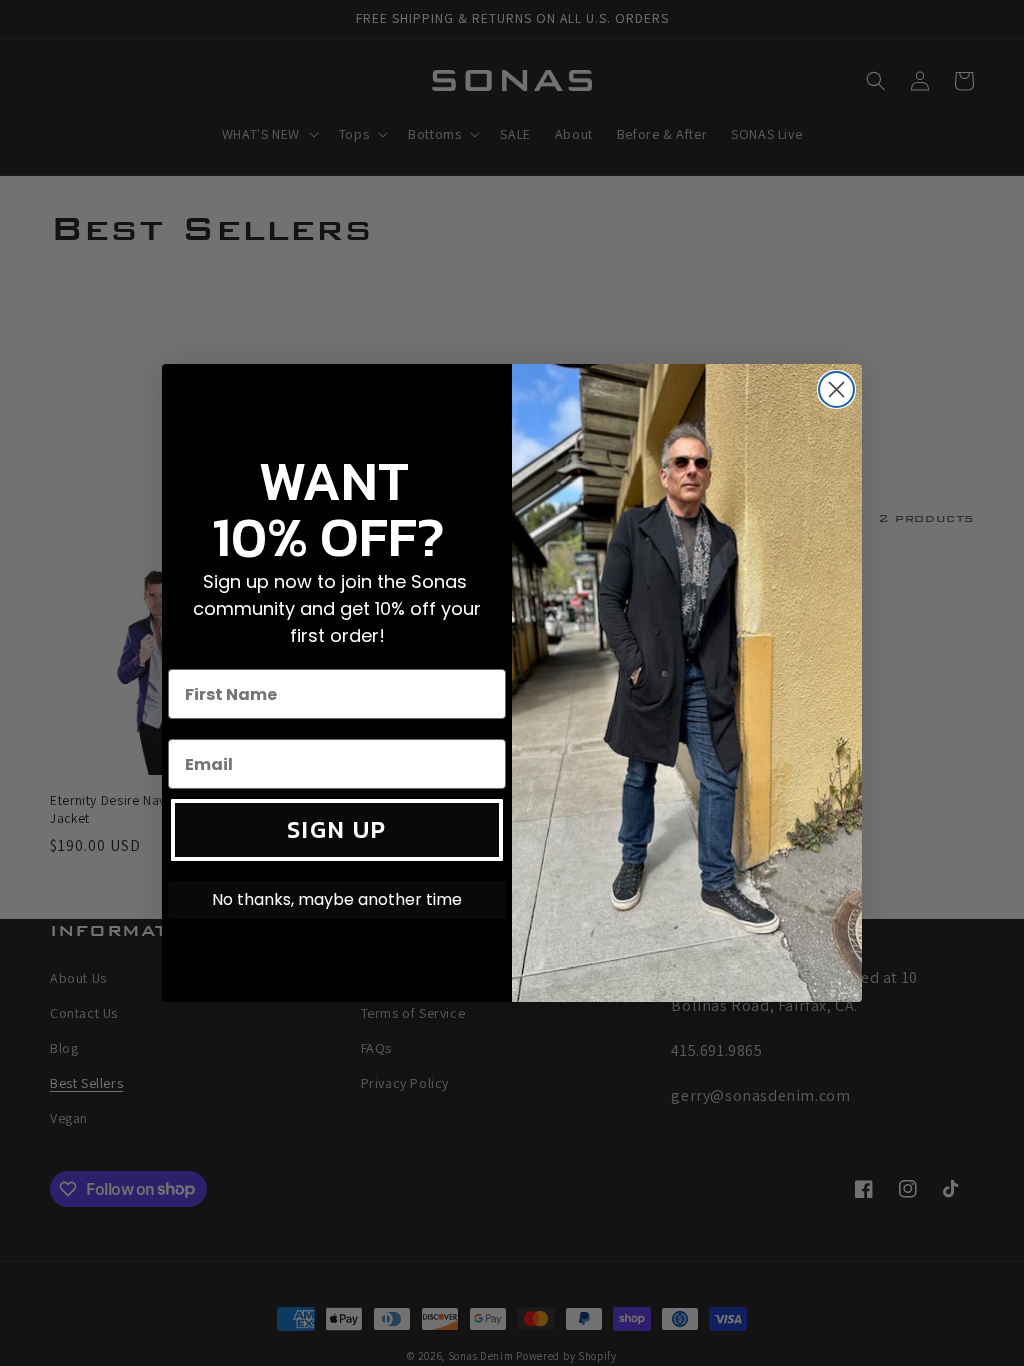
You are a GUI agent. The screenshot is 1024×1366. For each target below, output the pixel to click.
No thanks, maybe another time (337, 899)
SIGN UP (337, 829)
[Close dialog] (836, 389)
